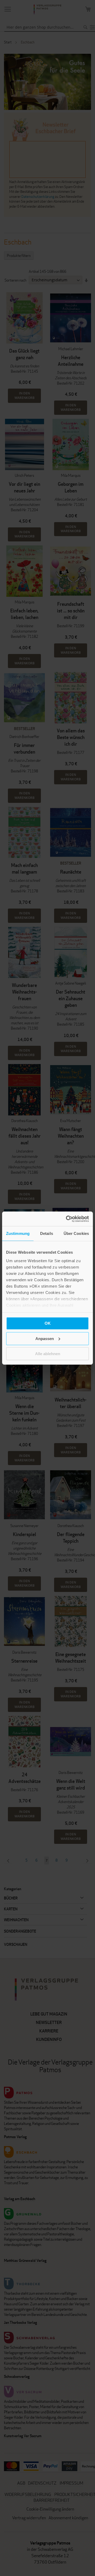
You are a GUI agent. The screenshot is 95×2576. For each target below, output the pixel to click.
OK (48, 1323)
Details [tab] (47, 1233)
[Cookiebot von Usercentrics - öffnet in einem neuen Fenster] (67, 1219)
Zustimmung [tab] (18, 1233)
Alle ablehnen (48, 1354)
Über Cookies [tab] (76, 1233)
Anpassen (45, 1338)
